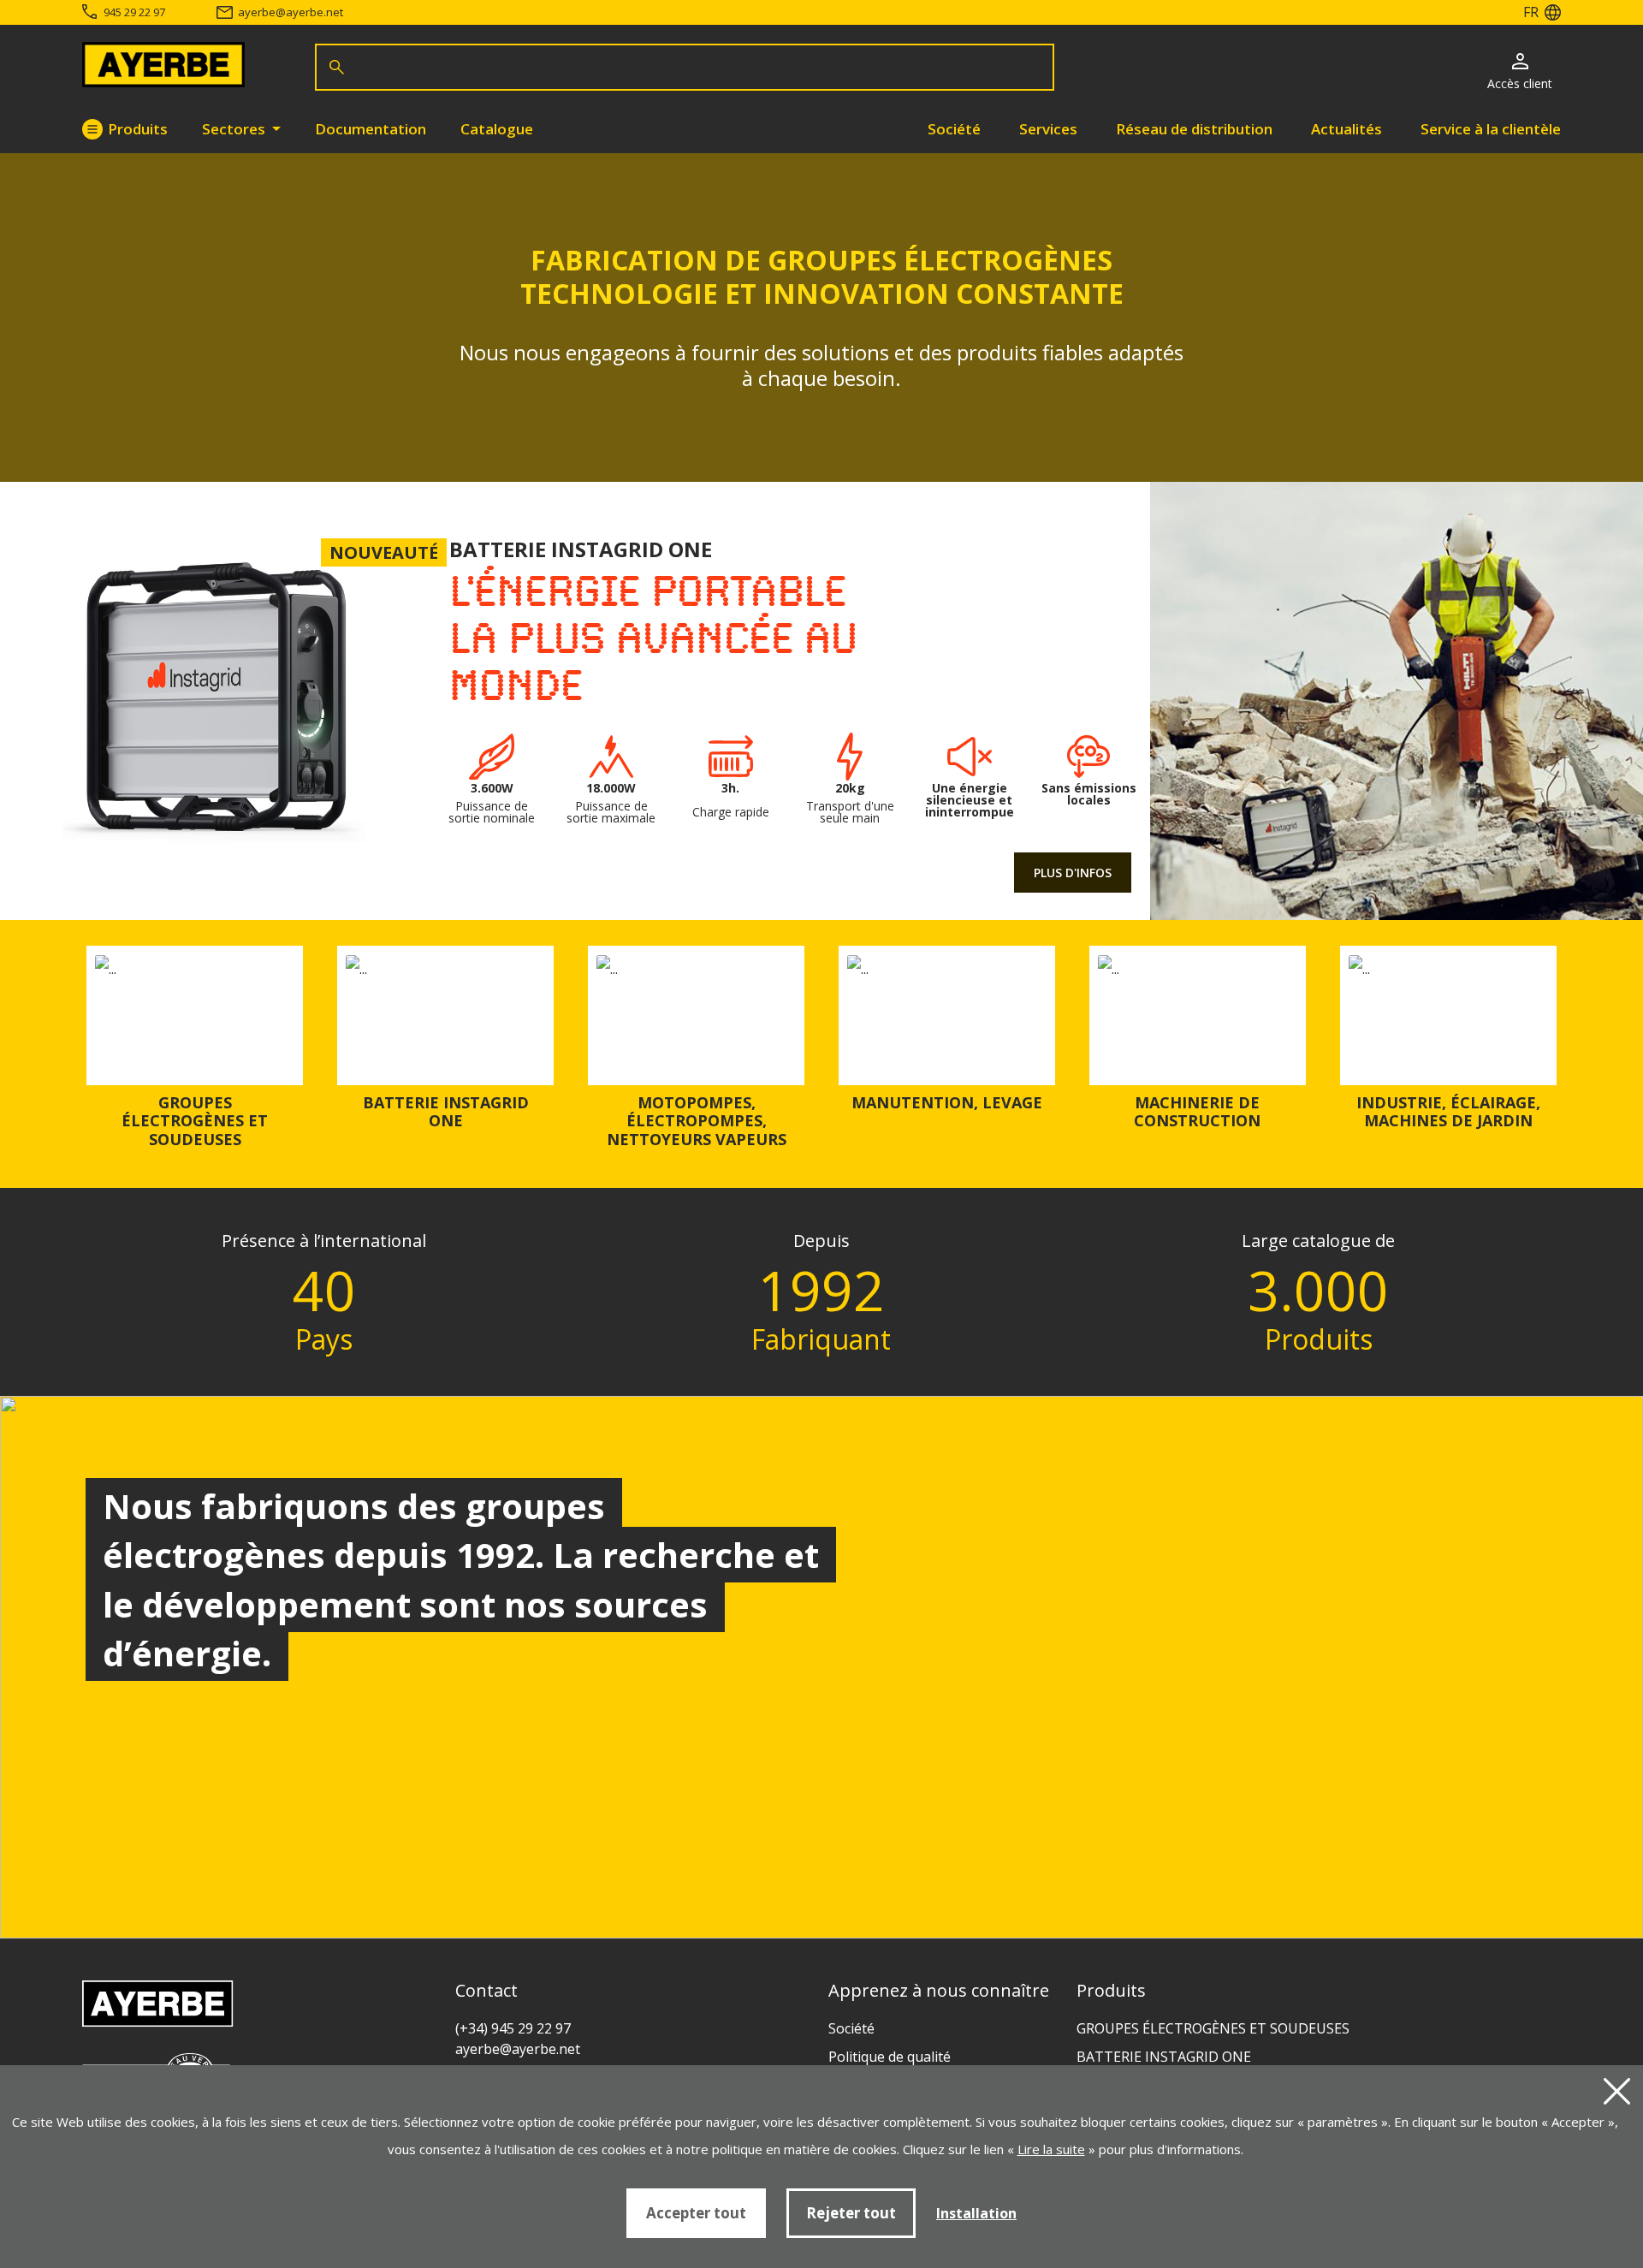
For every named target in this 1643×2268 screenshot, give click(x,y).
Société (954, 129)
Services (1048, 129)
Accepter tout (696, 2213)
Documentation (371, 129)
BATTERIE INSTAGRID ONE (446, 1112)
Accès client (1520, 83)
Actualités (1346, 129)
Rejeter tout (851, 2213)
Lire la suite (1051, 2149)
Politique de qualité (890, 2057)
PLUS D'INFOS (1073, 873)
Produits (138, 129)
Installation (976, 2213)
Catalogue (497, 129)
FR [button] (1531, 12)
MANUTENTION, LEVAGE (947, 1102)
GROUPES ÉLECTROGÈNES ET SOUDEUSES (195, 1121)
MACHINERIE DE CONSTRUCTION (1197, 1112)
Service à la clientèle (1491, 129)
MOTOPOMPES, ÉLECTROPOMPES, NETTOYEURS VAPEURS (697, 1121)
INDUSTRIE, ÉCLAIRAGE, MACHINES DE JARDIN (1448, 1112)
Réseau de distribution (1194, 129)
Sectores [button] (235, 129)
